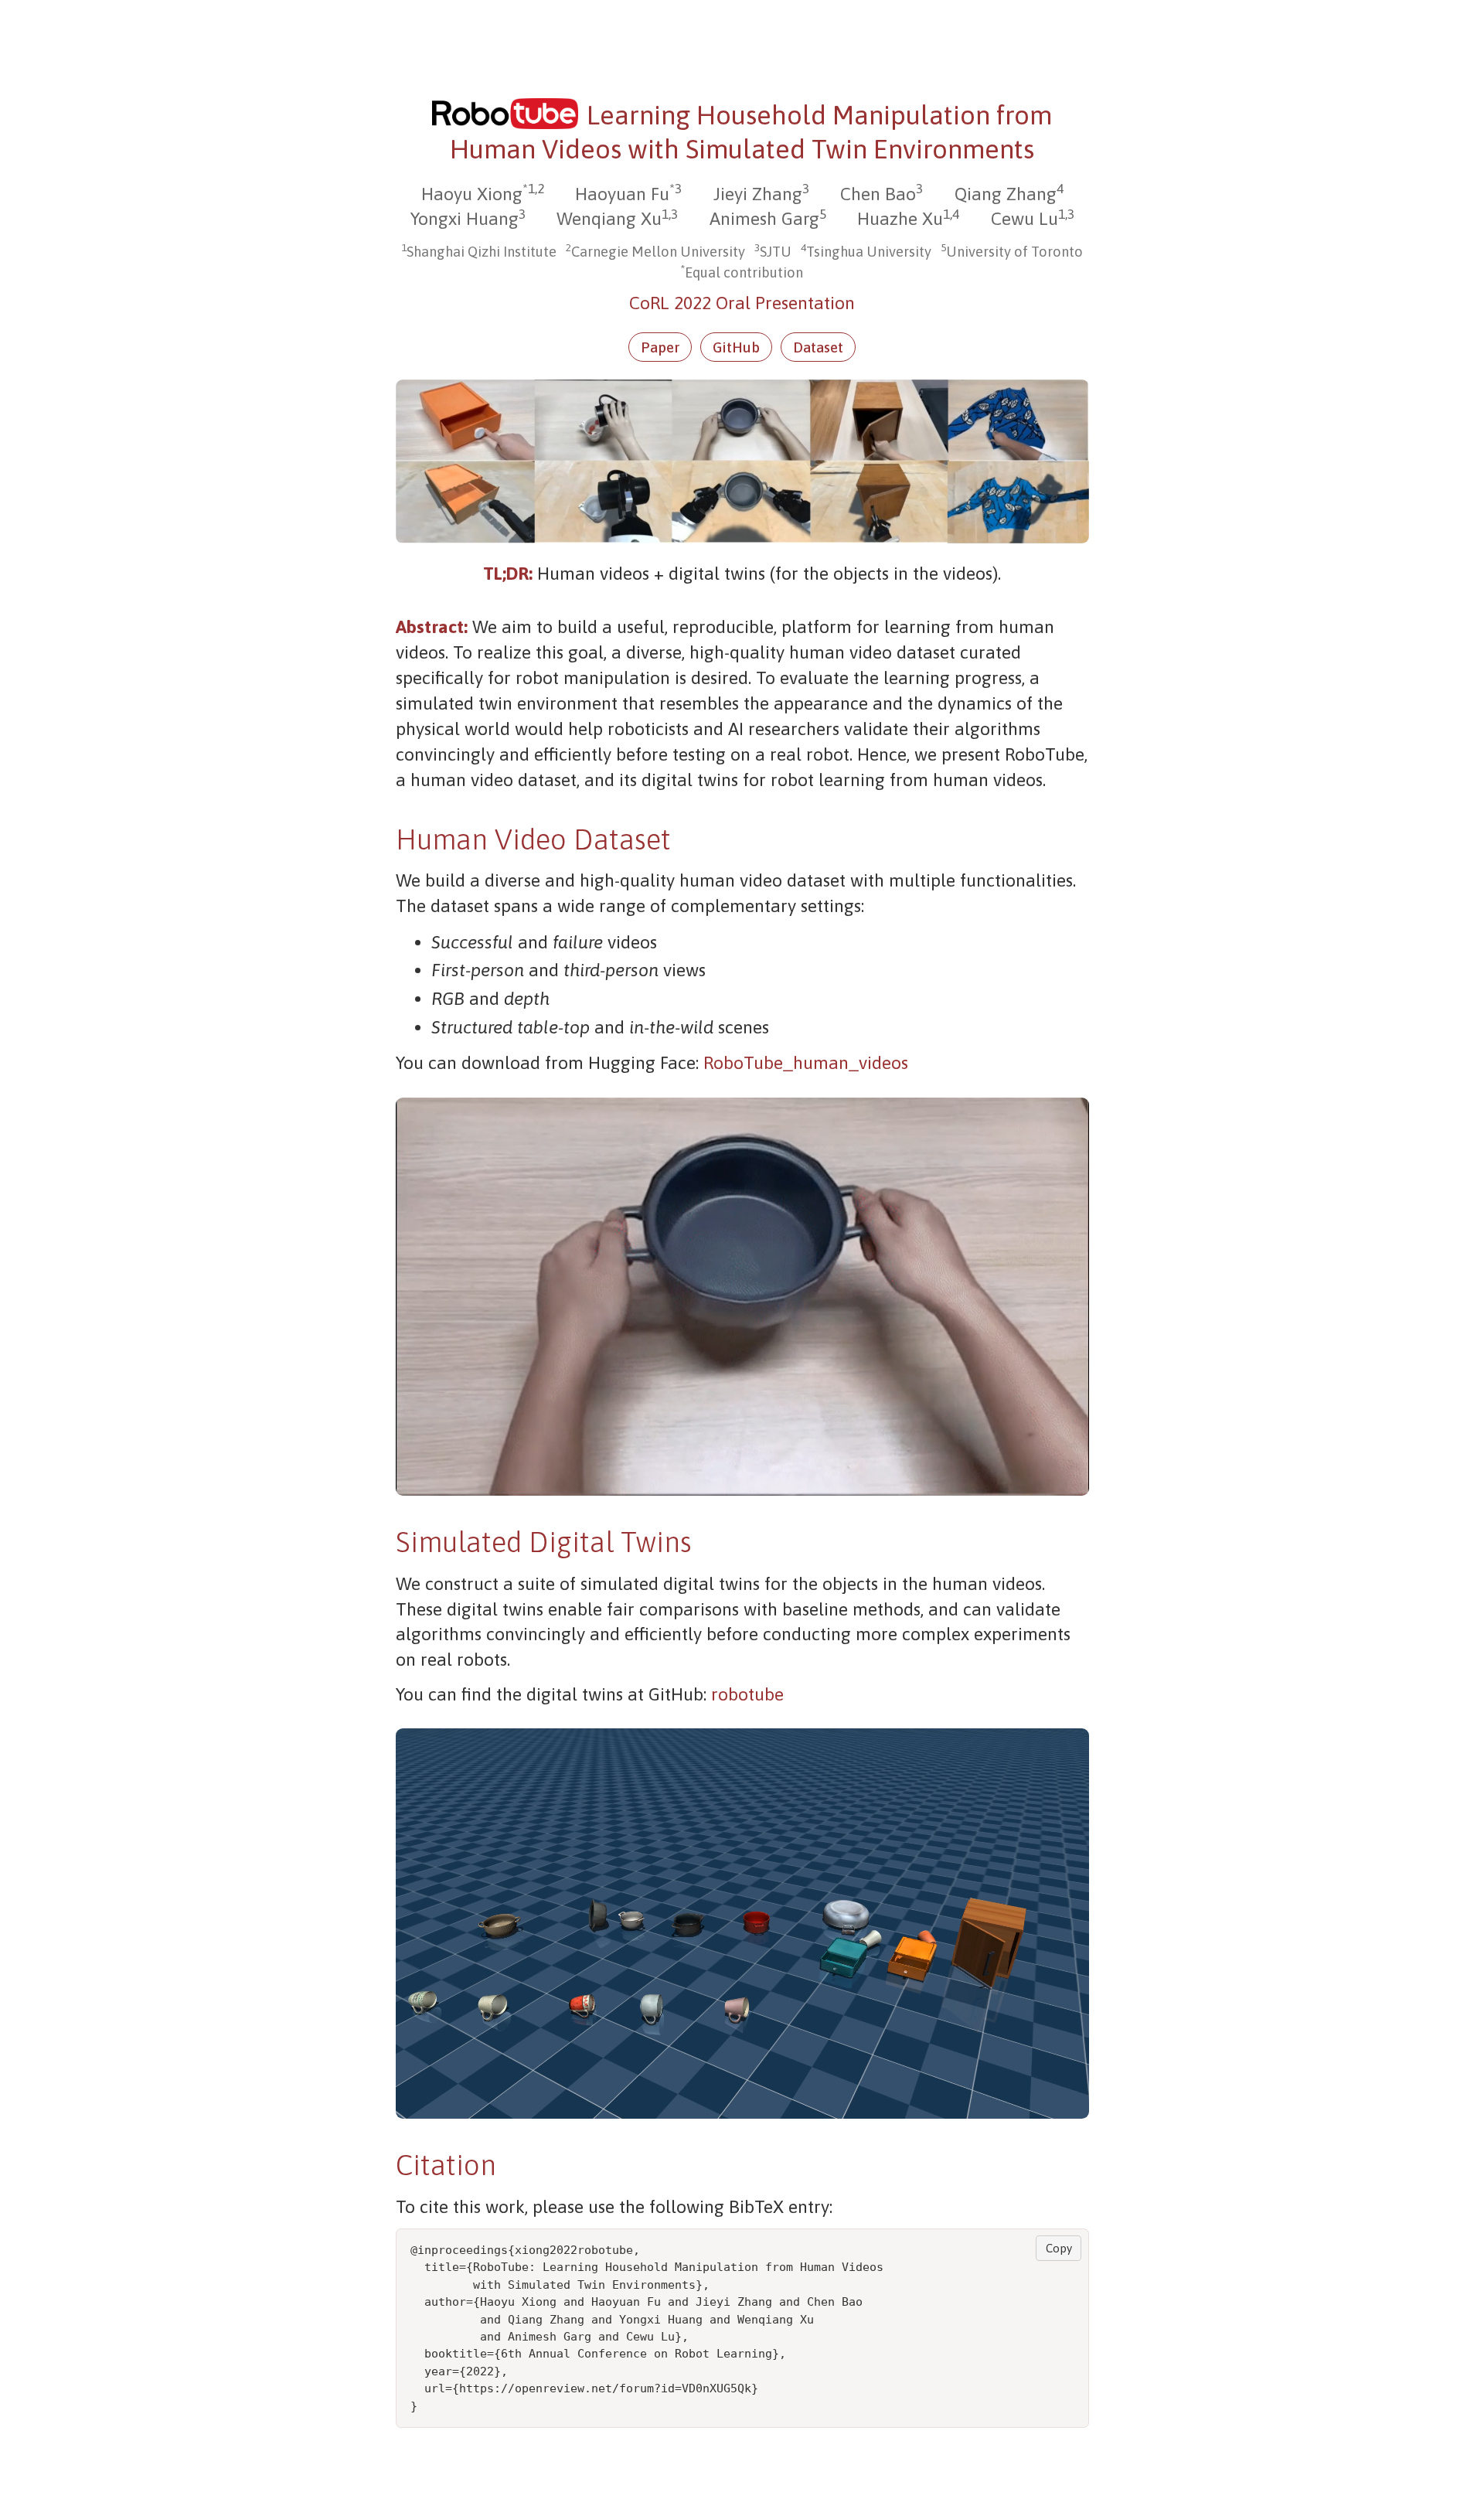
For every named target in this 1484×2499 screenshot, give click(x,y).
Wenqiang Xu (609, 219)
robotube (747, 1694)
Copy (1059, 2248)
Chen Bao (878, 194)
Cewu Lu (1025, 219)
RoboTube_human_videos (806, 1063)
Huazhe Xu (900, 219)
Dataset (818, 347)
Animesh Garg (764, 219)
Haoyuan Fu (622, 194)
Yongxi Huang (465, 219)
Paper (660, 347)
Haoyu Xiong (472, 194)
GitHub (736, 347)
